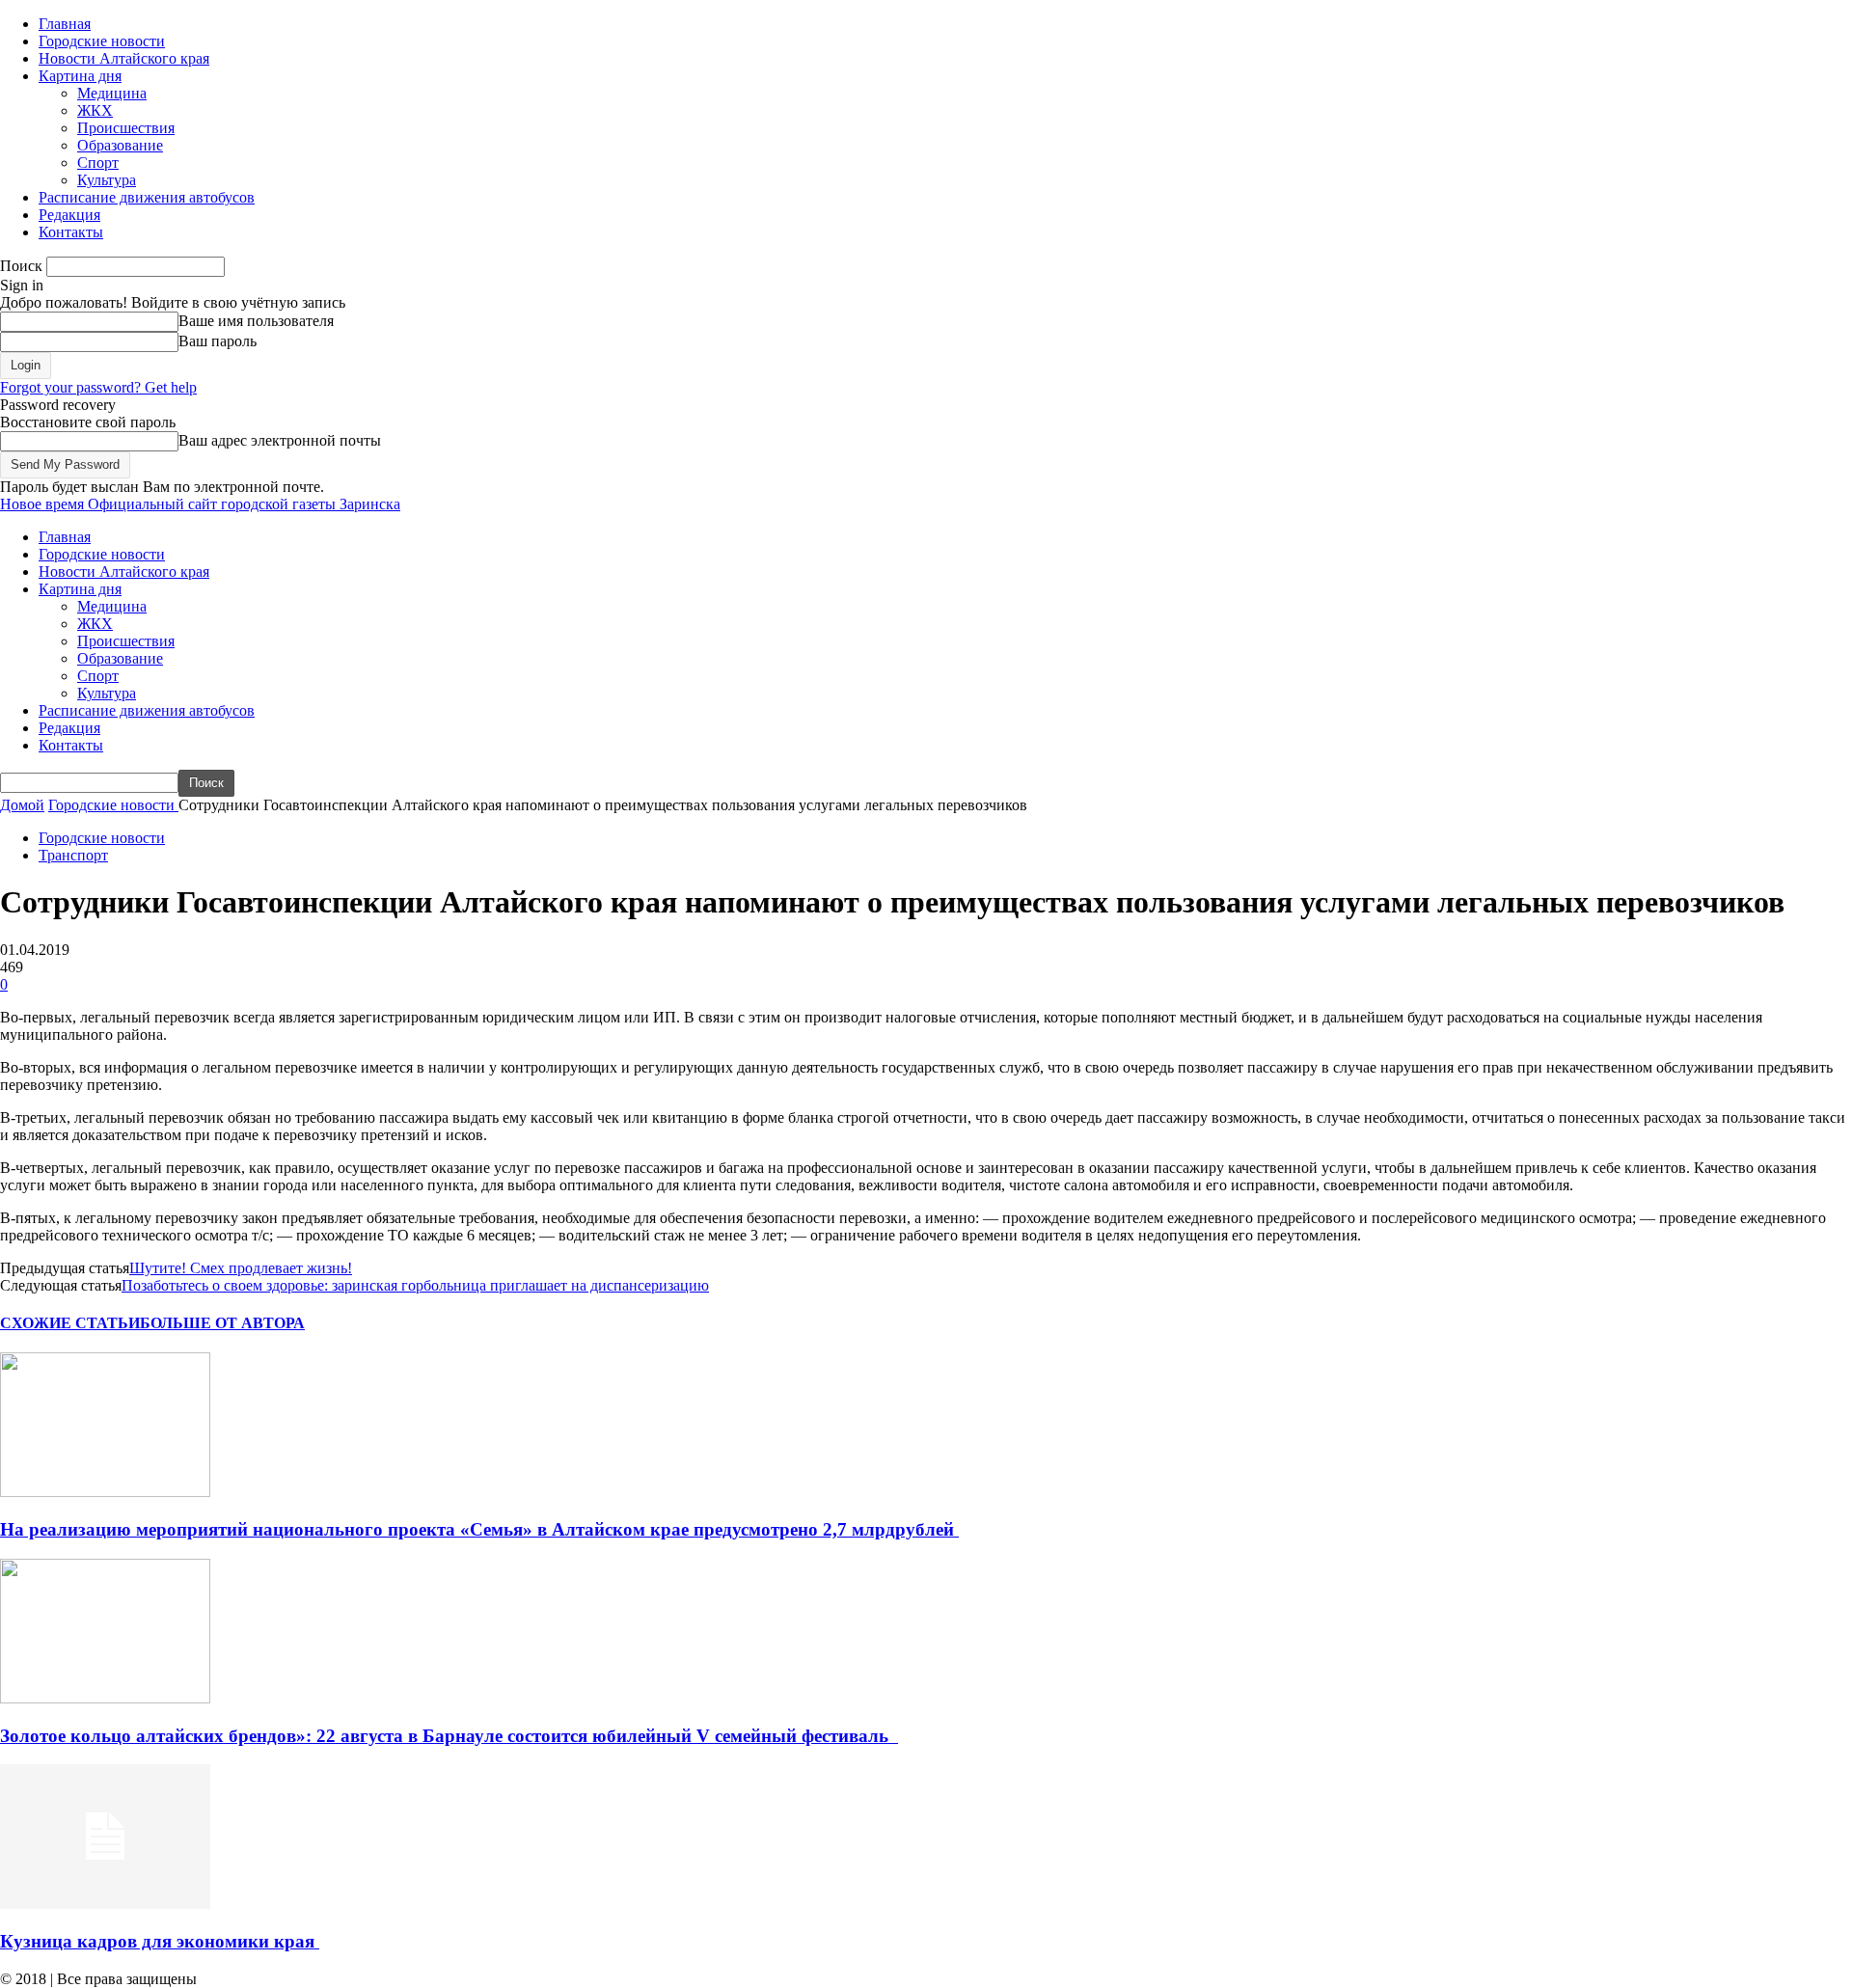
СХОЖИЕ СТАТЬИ (70, 1323)
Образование (120, 145)
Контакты (71, 232)
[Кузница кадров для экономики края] (105, 1904)
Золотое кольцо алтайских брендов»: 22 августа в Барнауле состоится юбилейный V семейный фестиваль (449, 1736)
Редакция (69, 215)
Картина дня (80, 76)
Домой (22, 805)
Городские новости (102, 41)
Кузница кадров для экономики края (160, 1941)
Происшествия (126, 128)
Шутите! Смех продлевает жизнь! (241, 1268)
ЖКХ (95, 110)
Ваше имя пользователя (256, 321)
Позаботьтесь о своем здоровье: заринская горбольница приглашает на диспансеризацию (415, 1285)
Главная (65, 24)
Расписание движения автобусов (147, 197)
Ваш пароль (218, 341)
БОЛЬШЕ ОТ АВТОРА (222, 1323)
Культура (107, 180)
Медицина (112, 93)
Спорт (98, 163)
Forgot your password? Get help (98, 387)
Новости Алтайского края (124, 58)
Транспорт (73, 855)
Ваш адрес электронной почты (280, 440)
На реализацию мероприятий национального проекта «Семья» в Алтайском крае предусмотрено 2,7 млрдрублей (479, 1529)
